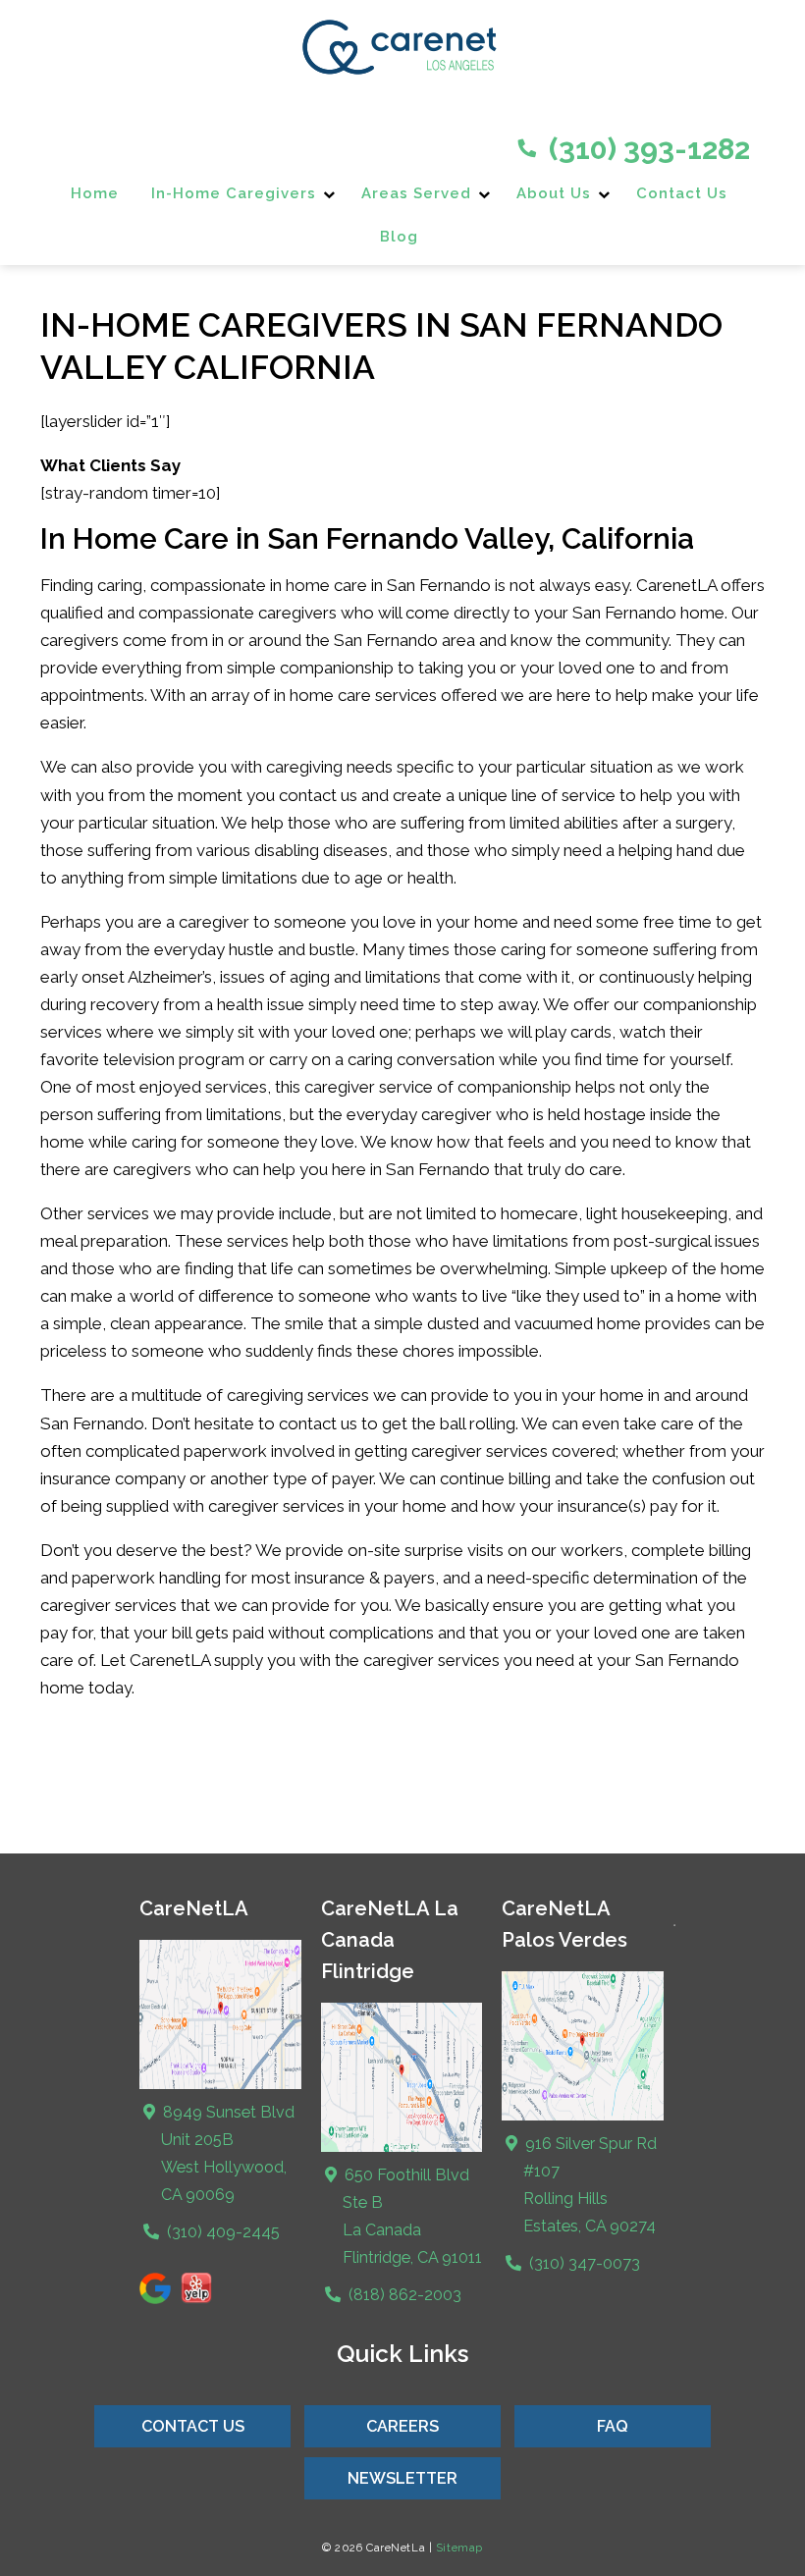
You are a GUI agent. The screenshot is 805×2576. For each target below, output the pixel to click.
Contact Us (682, 193)
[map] (402, 2147)
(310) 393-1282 (646, 149)
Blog (399, 237)
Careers (402, 2426)
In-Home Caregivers (234, 193)
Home (95, 193)
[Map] (220, 2085)
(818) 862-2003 (403, 2295)
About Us (554, 193)
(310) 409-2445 (221, 2232)
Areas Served (416, 193)
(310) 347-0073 (583, 2263)
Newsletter (402, 2478)
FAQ (613, 2426)
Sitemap (459, 2548)
